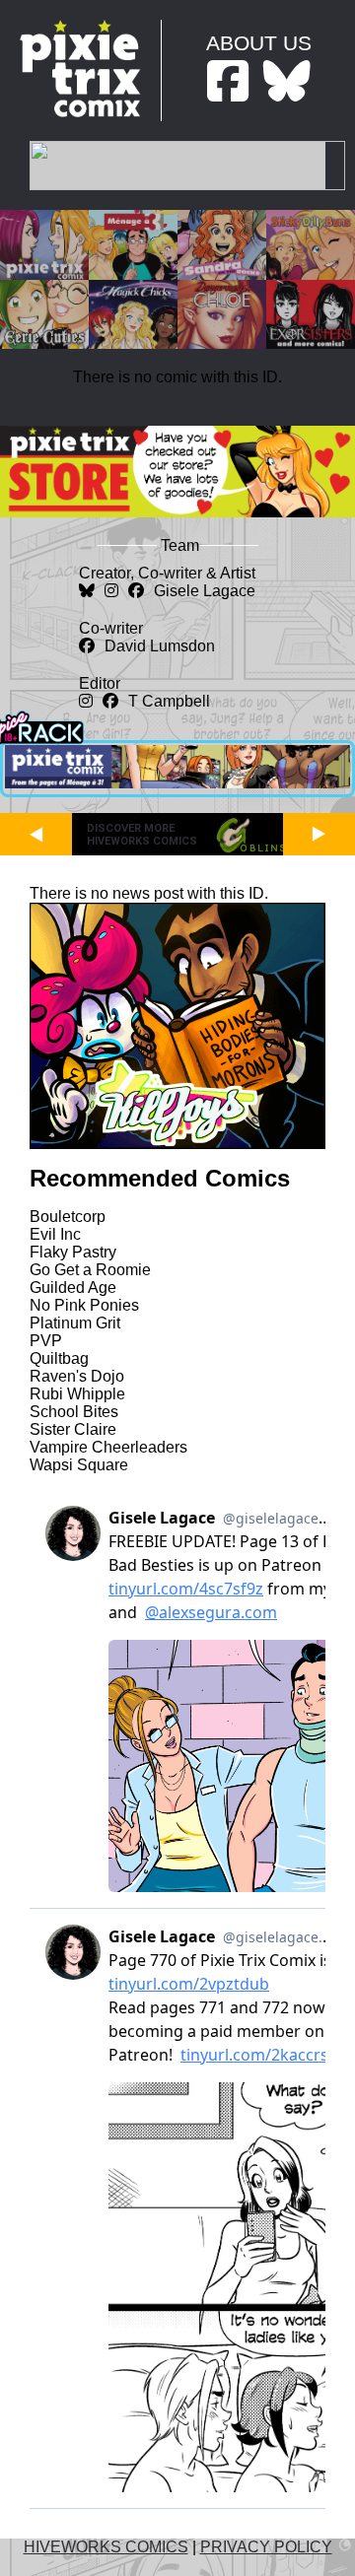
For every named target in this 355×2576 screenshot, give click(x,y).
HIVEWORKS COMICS (106, 2547)
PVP (46, 1341)
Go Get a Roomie (90, 1270)
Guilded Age (73, 1288)
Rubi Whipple (77, 1394)
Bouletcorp (68, 1217)
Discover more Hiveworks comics (142, 835)
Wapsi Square (79, 1465)
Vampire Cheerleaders (108, 1447)
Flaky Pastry (73, 1252)
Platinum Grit (75, 1323)
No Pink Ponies (84, 1305)
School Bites (74, 1412)
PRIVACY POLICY (266, 2547)
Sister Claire (73, 1429)
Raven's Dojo (77, 1376)
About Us (259, 43)
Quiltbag (59, 1358)
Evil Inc (55, 1234)
